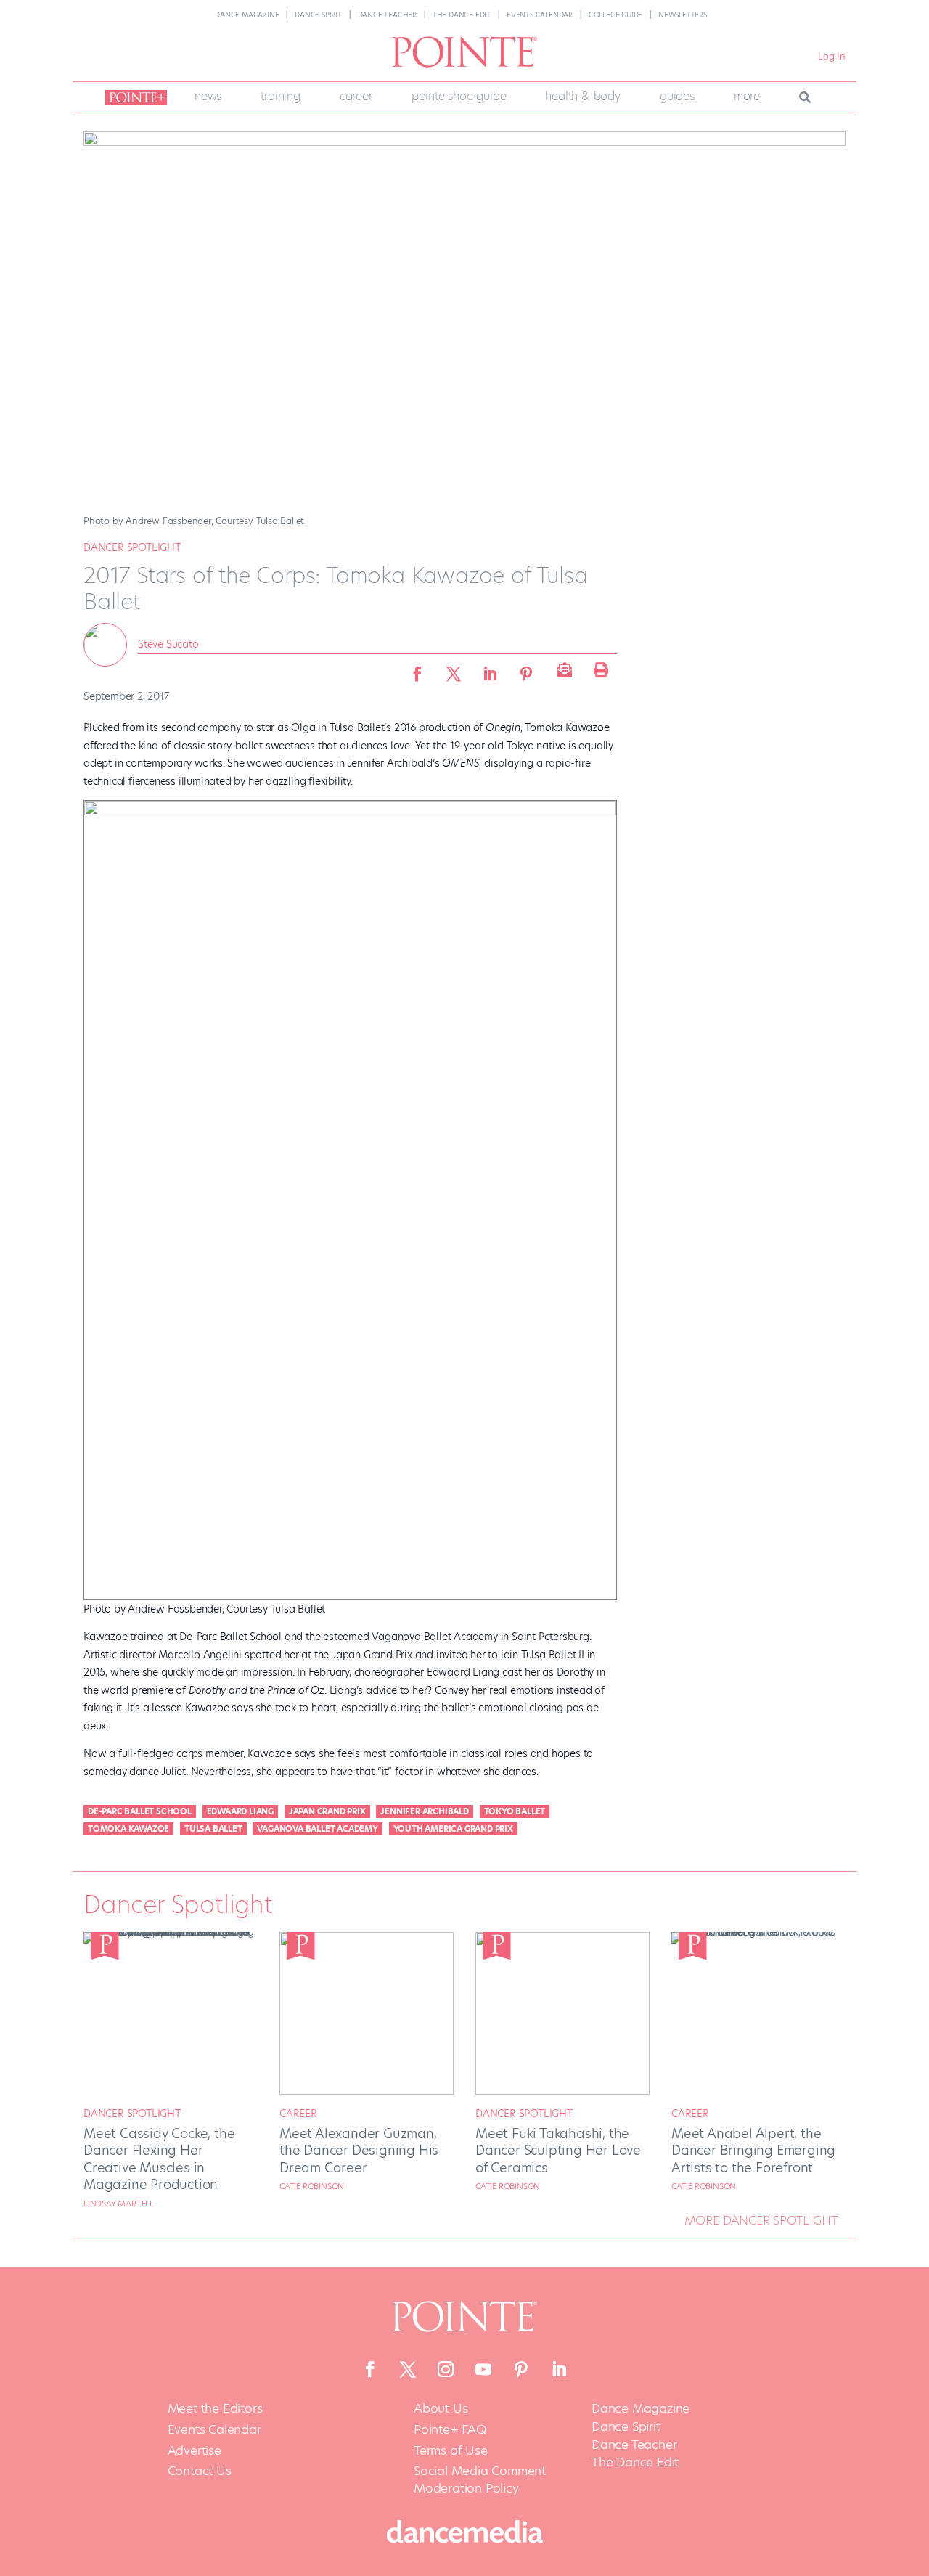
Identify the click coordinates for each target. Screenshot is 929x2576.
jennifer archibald (424, 1811)
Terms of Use (451, 2451)
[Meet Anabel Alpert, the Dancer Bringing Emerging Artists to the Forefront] (758, 1932)
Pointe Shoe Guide (459, 96)
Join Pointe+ (134, 97)
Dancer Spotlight (132, 547)
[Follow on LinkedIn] (559, 2369)
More (747, 96)
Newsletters (683, 15)
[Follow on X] (408, 2369)
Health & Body (582, 96)
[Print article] (599, 669)
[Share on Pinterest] (526, 669)
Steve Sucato (168, 644)
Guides (677, 96)
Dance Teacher (387, 15)
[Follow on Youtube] (483, 2369)
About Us (441, 2409)
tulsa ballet (213, 1829)
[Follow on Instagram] (446, 2369)
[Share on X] (454, 669)
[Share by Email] (562, 669)
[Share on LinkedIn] (490, 669)
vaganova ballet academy (317, 1829)
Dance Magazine (247, 15)
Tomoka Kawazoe (128, 1829)
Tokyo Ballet (515, 1811)
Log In (832, 56)
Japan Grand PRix (327, 1811)
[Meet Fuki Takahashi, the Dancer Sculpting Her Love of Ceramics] (562, 2091)
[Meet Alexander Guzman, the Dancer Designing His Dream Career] (367, 2091)
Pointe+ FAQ (450, 2430)
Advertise (195, 2451)
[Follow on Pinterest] (521, 2369)
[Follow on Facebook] (370, 2369)
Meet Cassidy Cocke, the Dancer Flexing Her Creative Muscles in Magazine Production (159, 2159)
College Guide (615, 15)
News (208, 96)
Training (280, 96)
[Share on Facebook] (417, 669)
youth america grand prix (453, 1829)
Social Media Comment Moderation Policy (480, 2480)
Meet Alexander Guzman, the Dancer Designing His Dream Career (359, 2151)
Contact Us (200, 2471)
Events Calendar (540, 15)
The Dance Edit (462, 15)
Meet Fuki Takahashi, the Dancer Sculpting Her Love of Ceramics (558, 2151)
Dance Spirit (318, 15)
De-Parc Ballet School (140, 1811)
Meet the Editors (215, 2409)
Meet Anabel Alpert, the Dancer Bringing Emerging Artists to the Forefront (753, 2151)
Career (356, 96)
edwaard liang (240, 1811)
